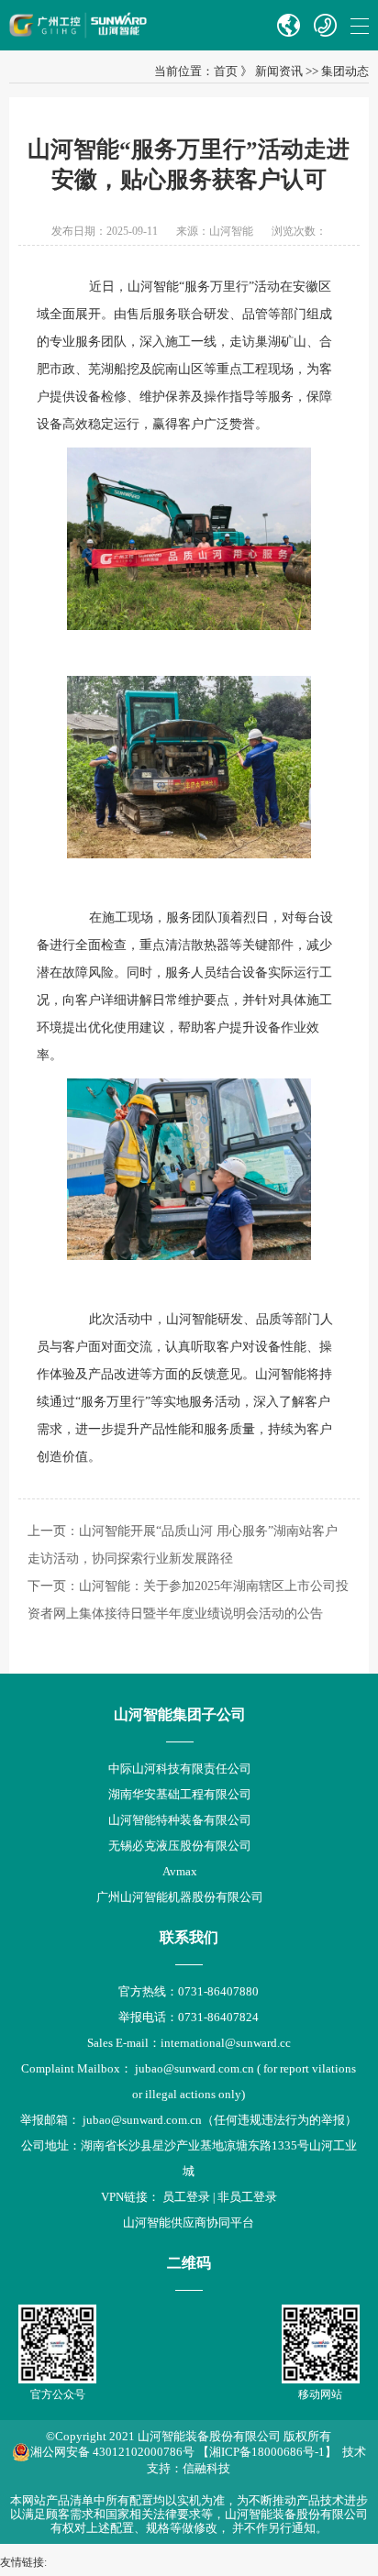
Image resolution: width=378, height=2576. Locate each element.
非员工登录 (247, 2197)
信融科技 (206, 2468)
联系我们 (189, 1937)
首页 (226, 71)
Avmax (180, 1871)
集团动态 (345, 71)
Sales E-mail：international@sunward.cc (189, 2043)
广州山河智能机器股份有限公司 (180, 1897)
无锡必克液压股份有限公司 (180, 1846)
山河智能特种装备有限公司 (180, 1820)
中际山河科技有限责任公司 (180, 1769)
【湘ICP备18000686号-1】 (267, 2452)
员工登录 (186, 2197)
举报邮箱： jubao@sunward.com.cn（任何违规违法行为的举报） (189, 2120)
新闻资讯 (279, 71)
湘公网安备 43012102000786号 (112, 2452)
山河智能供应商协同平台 (189, 2222)
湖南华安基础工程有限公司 (180, 1794)
